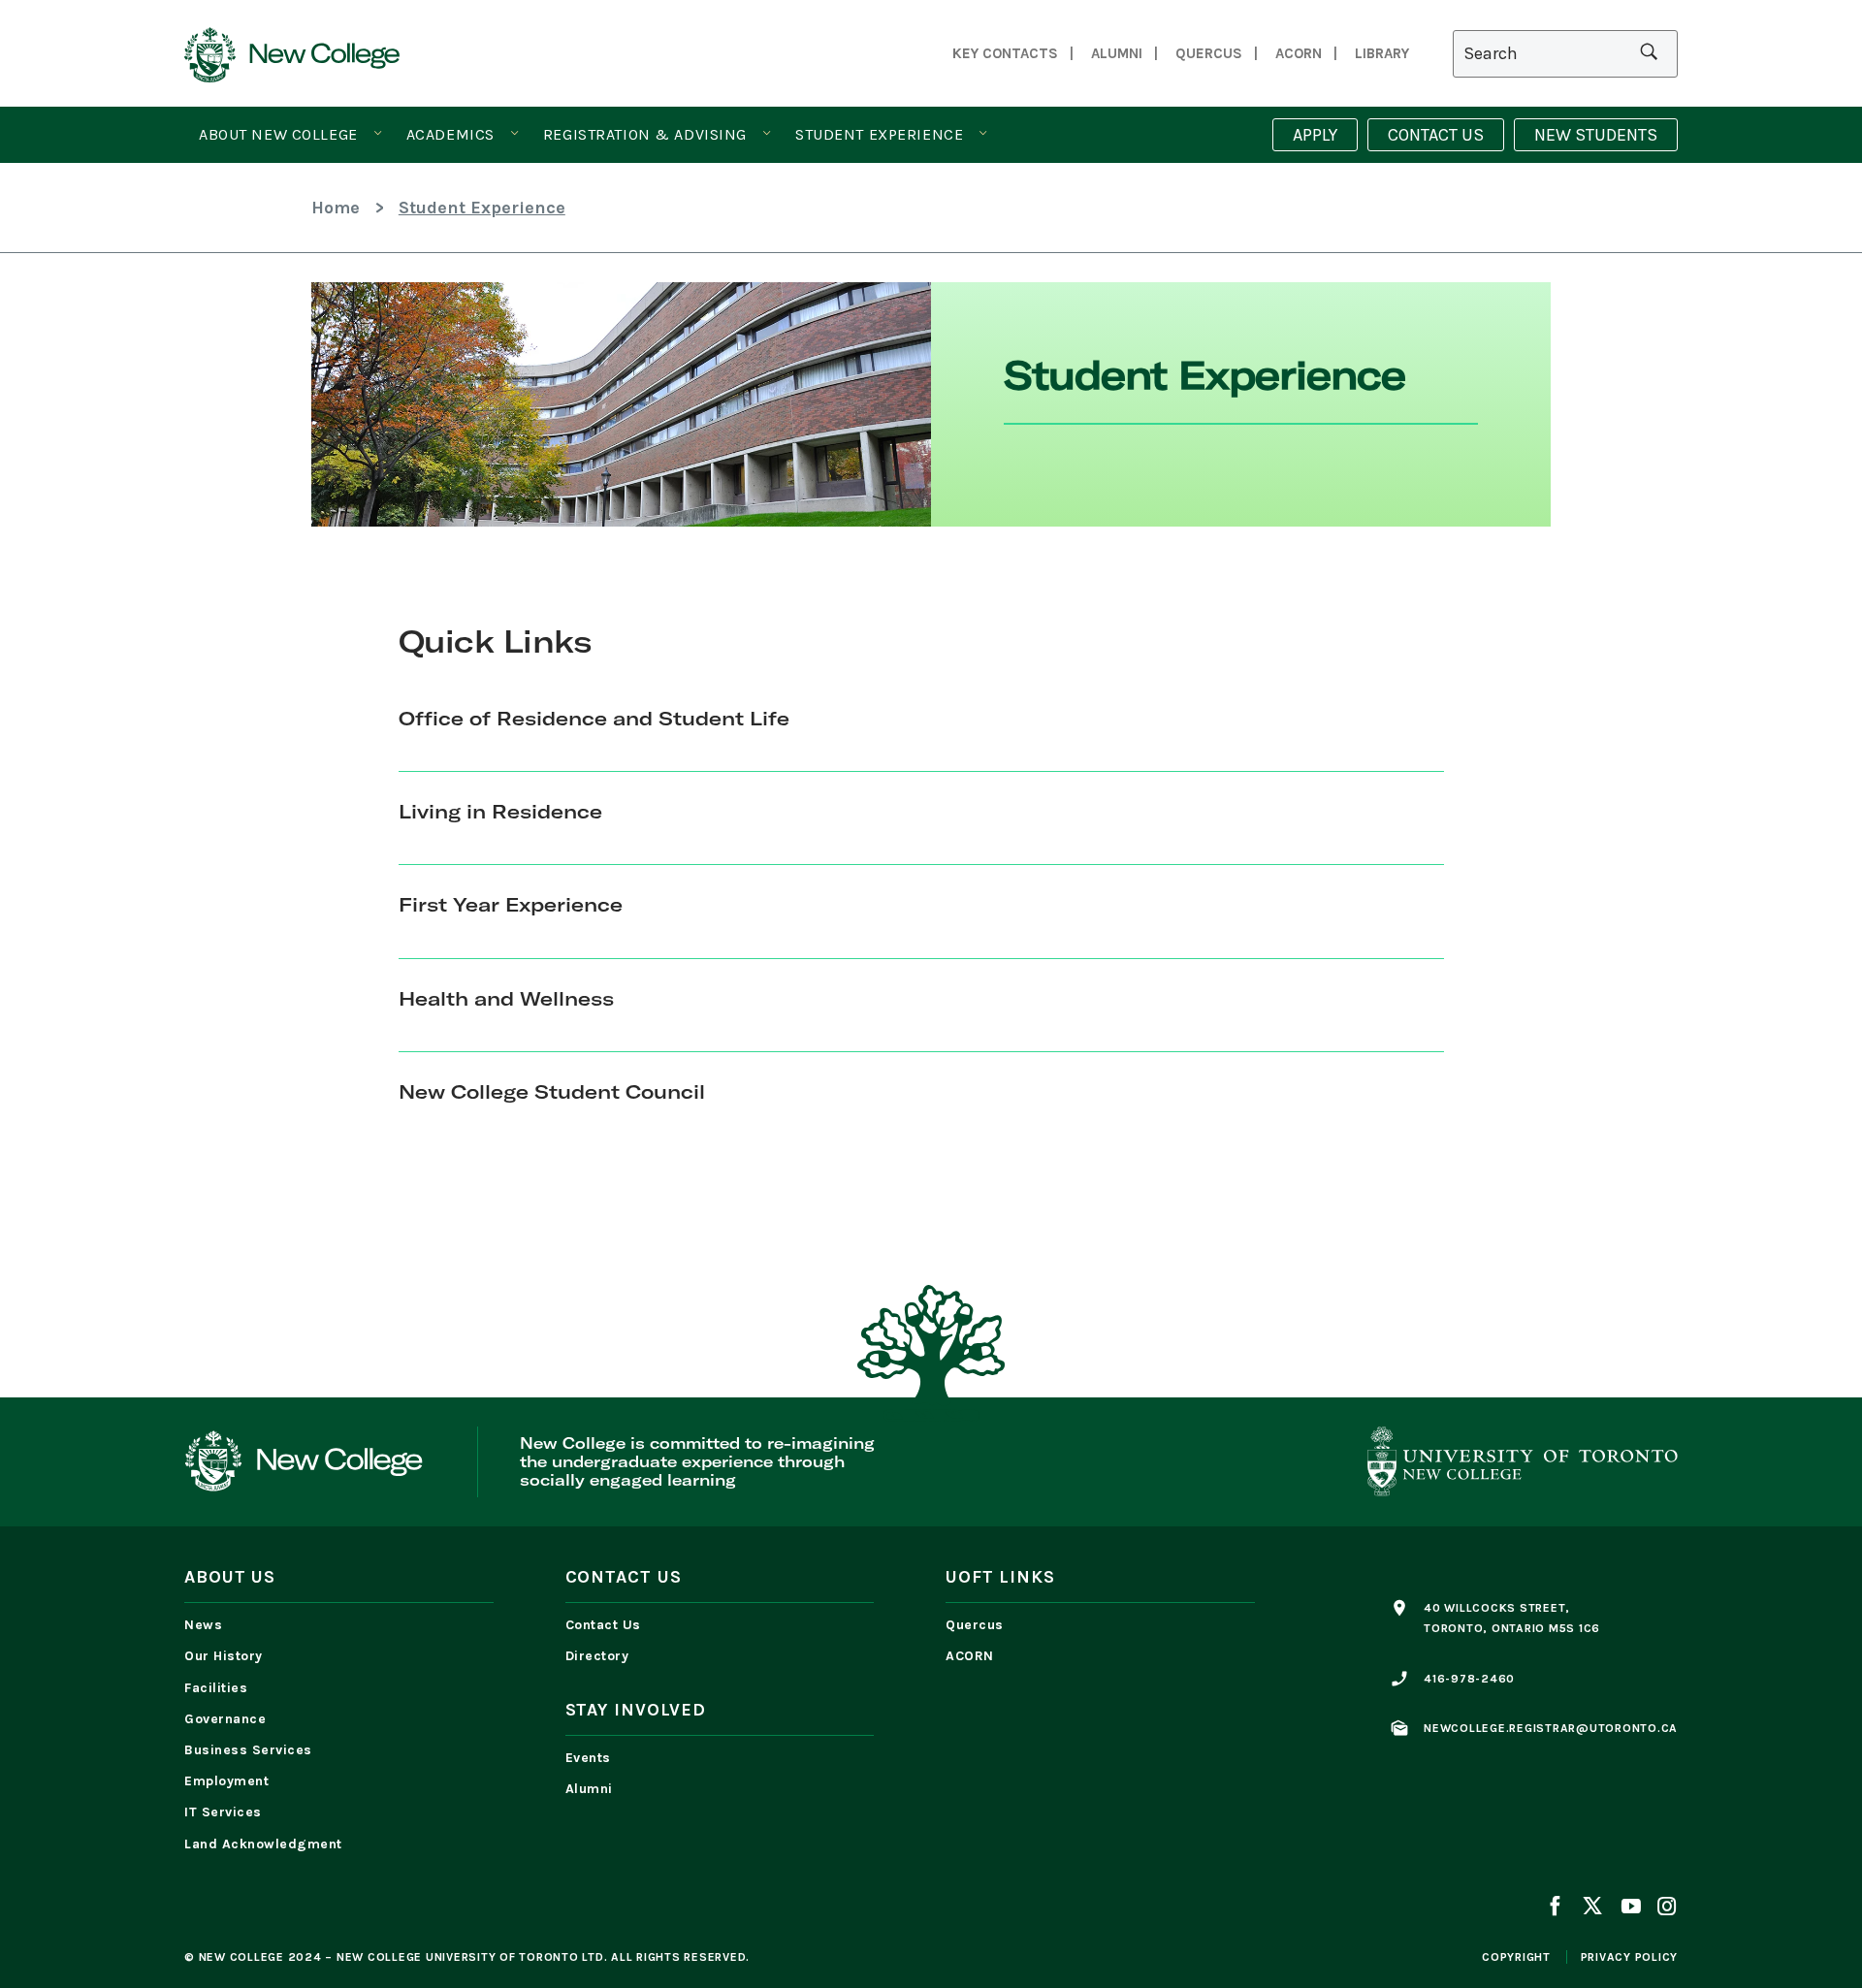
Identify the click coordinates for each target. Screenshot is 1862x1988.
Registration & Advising (645, 134)
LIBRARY (1382, 53)
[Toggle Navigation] (378, 134)
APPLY (1315, 135)
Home (336, 208)
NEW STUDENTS (1596, 135)
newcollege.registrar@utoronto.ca (1551, 1728)
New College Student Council (552, 1091)
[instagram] (1663, 1908)
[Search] (1565, 54)
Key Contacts (1005, 53)
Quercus (975, 1625)
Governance (225, 1719)
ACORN (1299, 53)
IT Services (223, 1812)
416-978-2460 (1469, 1679)
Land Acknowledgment (268, 1844)
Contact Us (603, 1625)
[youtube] (1630, 1908)
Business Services (248, 1750)
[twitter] (1592, 1908)
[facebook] (1558, 1908)
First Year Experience (511, 904)
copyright (1516, 1957)
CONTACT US (1436, 135)
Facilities (216, 1688)
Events (588, 1758)
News (203, 1625)
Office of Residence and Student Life (594, 718)
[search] (1649, 53)
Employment (226, 1781)
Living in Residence (500, 811)
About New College (278, 134)
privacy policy (1630, 1957)
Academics (450, 134)
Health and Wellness (506, 998)
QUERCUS (1209, 53)
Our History (224, 1656)
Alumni (1117, 53)
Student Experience (879, 134)
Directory (597, 1656)
